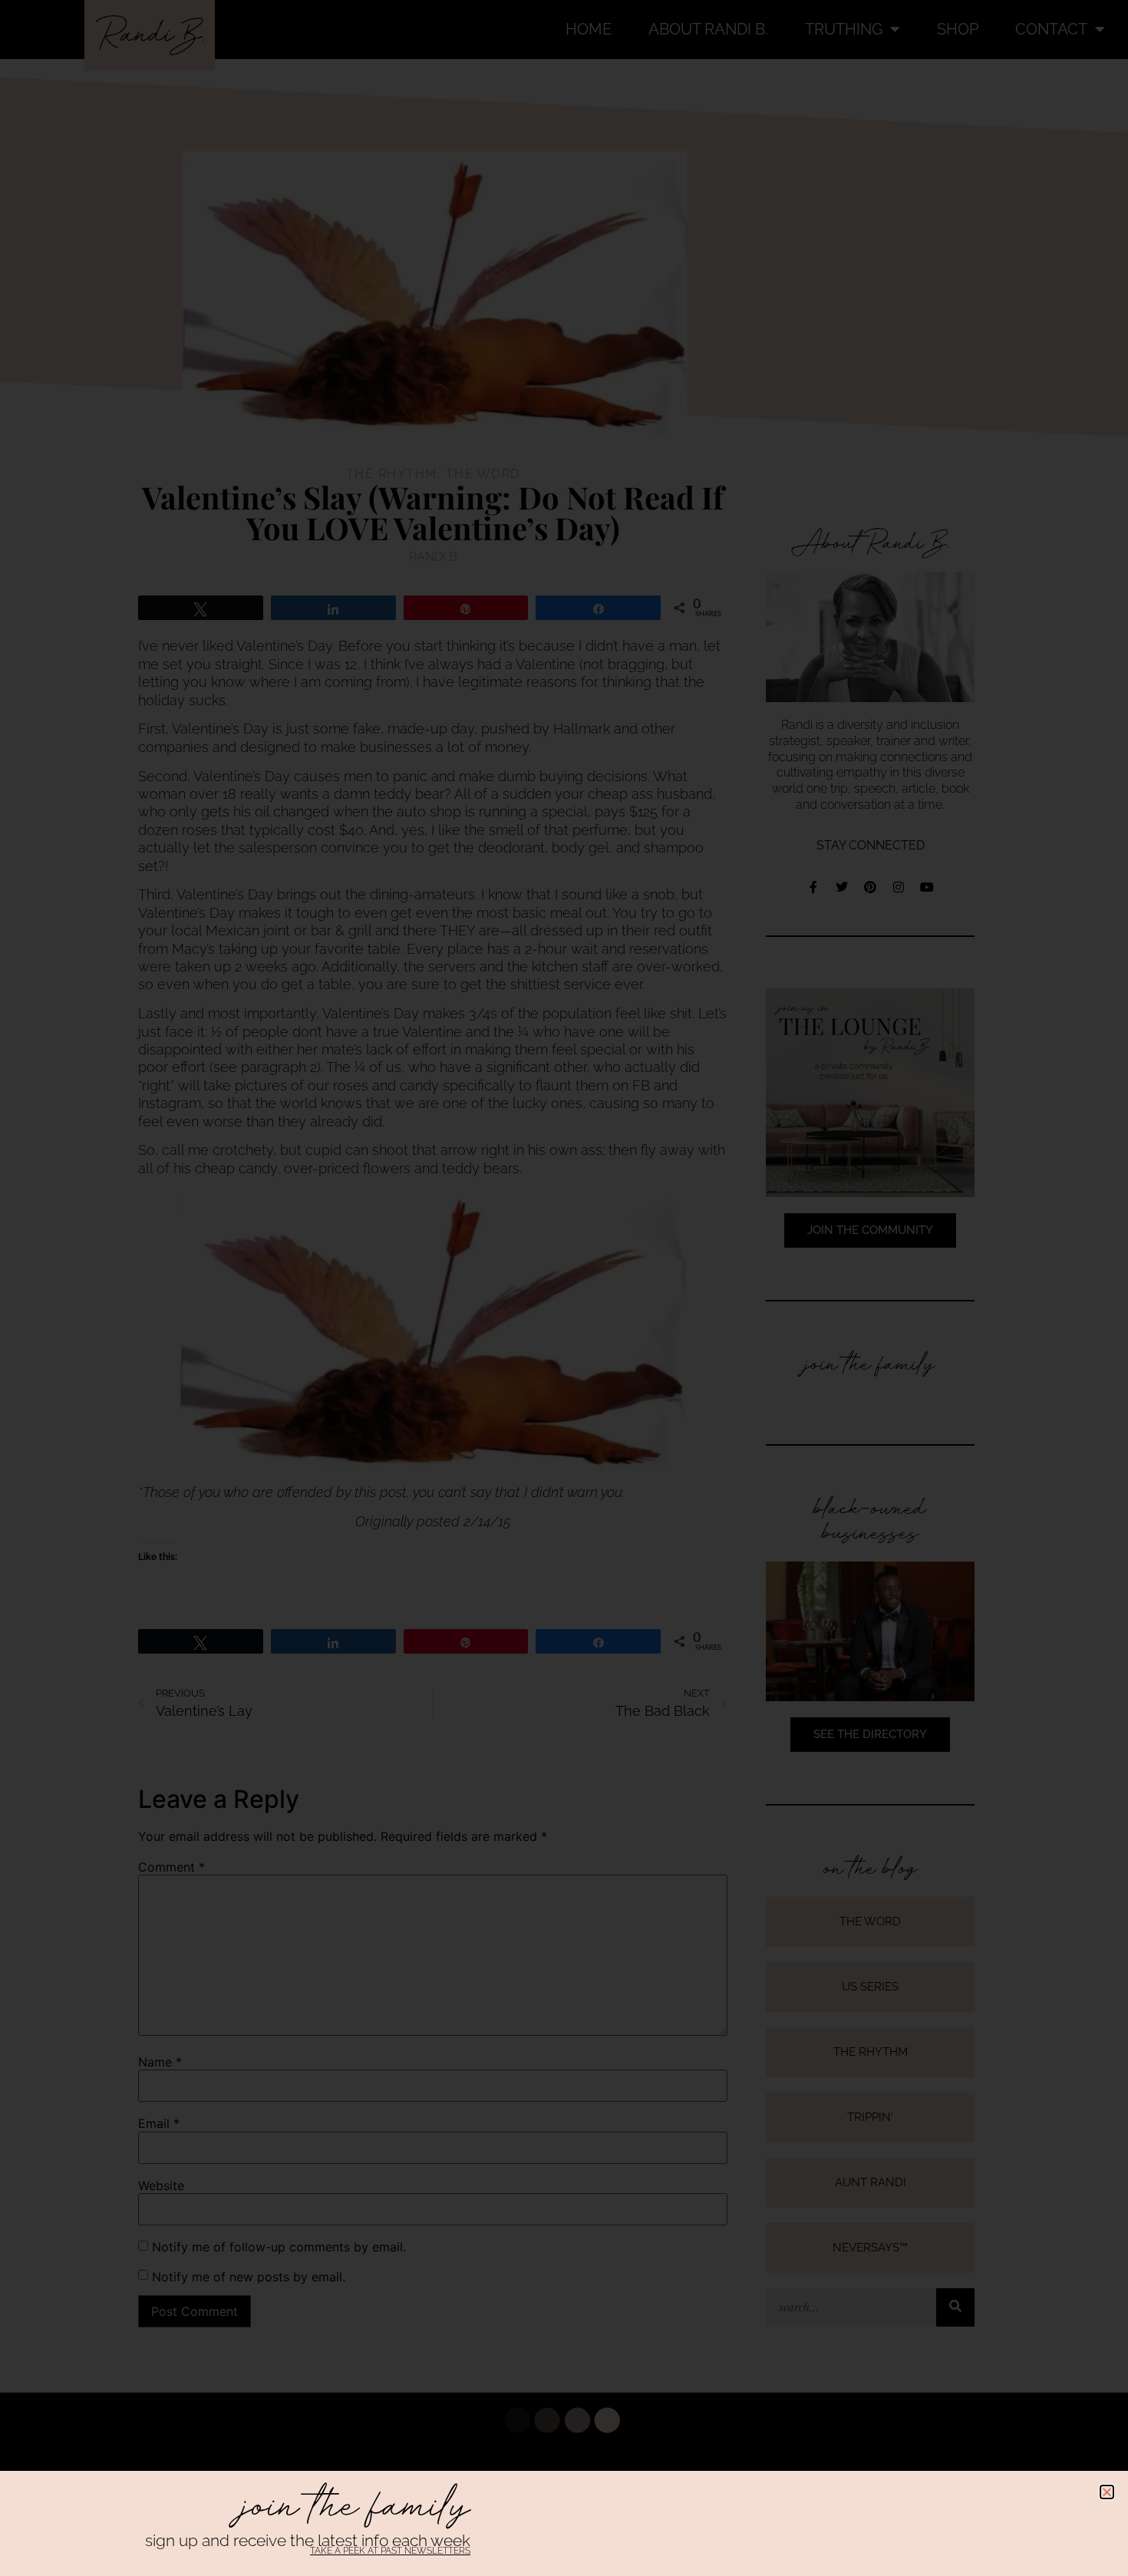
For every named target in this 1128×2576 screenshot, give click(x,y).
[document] (564, 1288)
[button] (1107, 2492)
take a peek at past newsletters (390, 2551)
